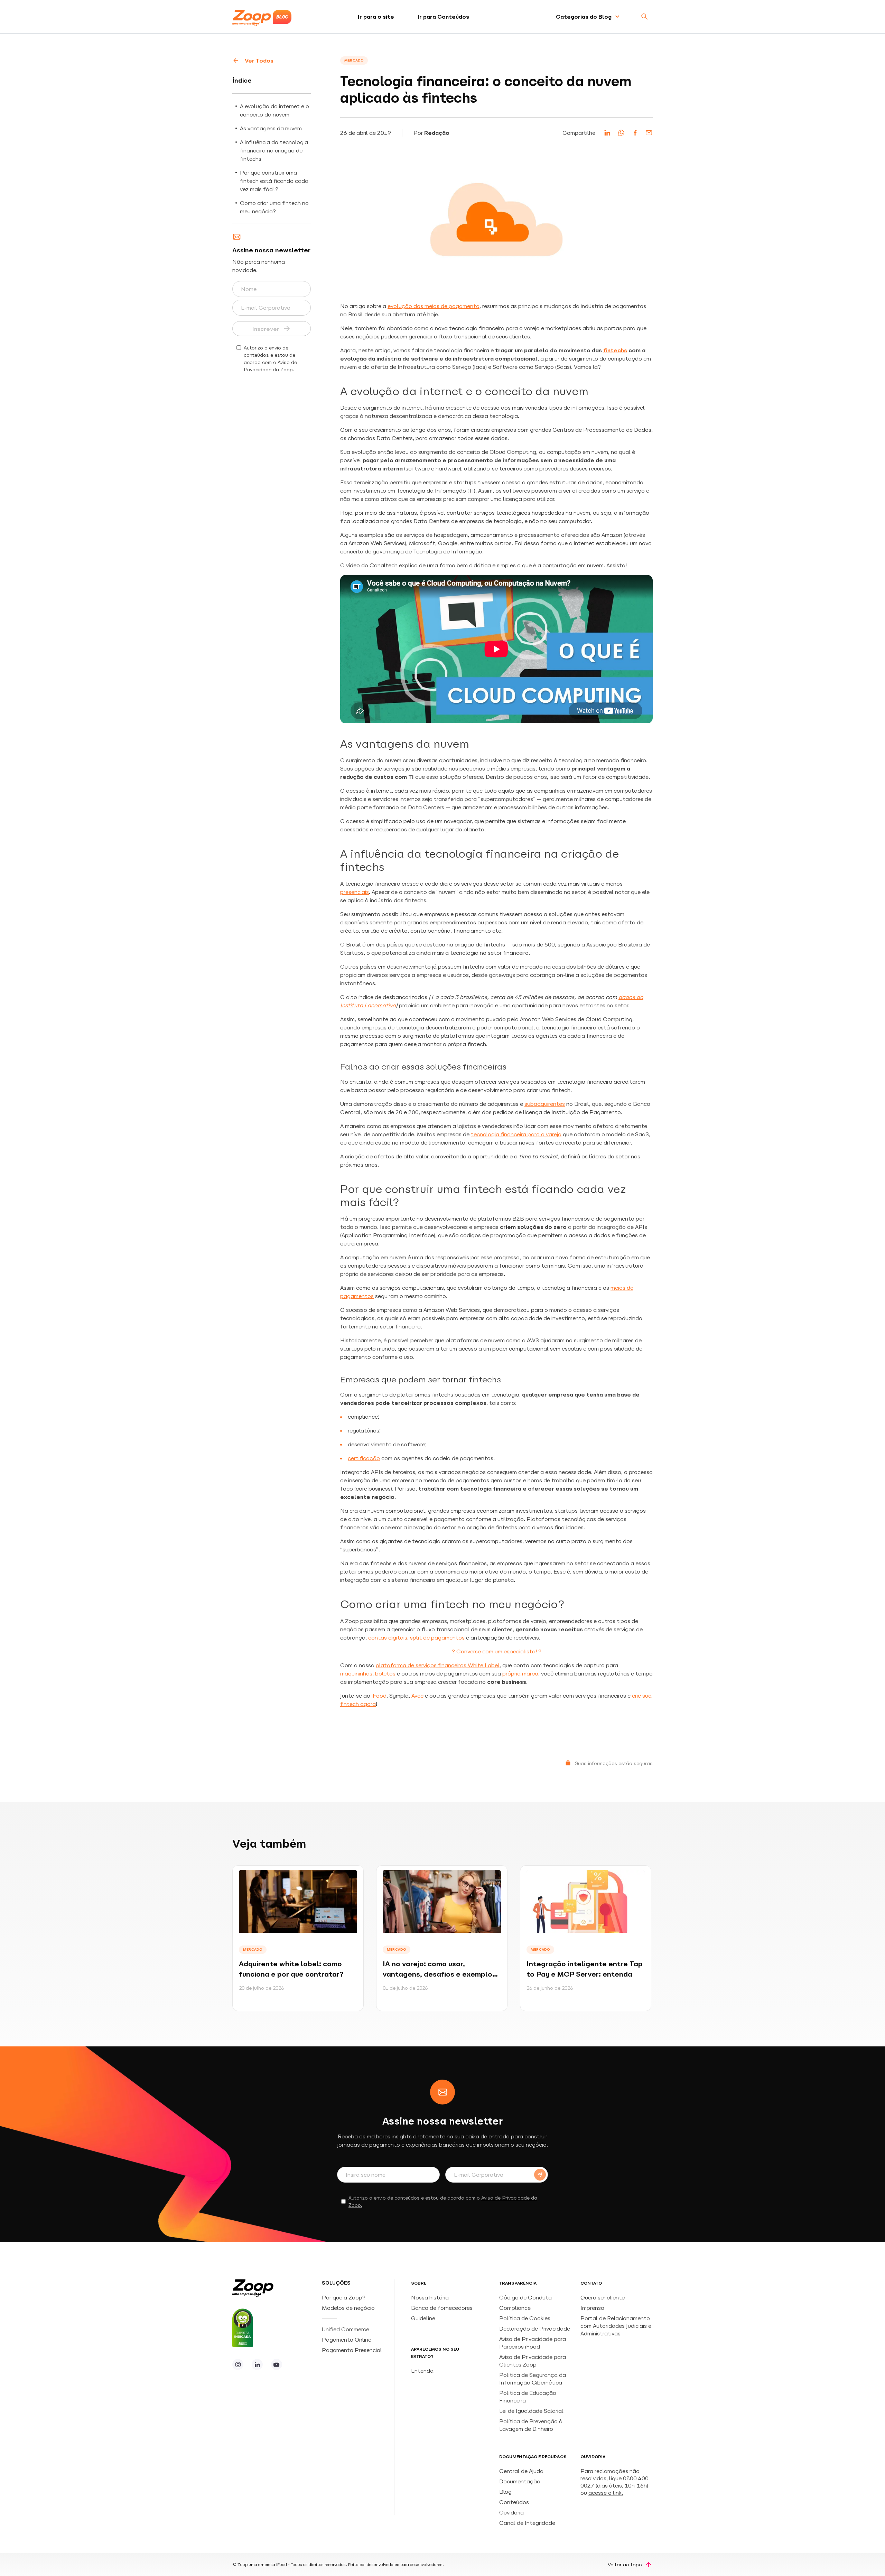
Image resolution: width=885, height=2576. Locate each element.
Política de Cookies (525, 2318)
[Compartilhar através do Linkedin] (607, 133)
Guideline (423, 2318)
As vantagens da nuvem (271, 128)
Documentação (520, 2481)
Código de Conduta (525, 2297)
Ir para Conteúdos (443, 17)
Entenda (422, 2371)
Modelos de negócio (348, 2308)
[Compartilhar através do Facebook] (635, 133)
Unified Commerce (346, 2329)
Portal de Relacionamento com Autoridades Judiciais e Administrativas (616, 2326)
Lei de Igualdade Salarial (531, 2411)
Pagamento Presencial (353, 2350)
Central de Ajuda (521, 2471)
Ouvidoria (511, 2512)
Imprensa (592, 2308)
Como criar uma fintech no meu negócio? (274, 207)
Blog (505, 2492)
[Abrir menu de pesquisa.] (644, 17)
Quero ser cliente (603, 2297)
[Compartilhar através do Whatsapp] (621, 133)
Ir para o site (376, 17)
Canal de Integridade (527, 2523)
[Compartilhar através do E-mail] (649, 133)
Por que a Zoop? (344, 2297)
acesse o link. (606, 2493)
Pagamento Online (347, 2340)
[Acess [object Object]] (238, 2364)
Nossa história (430, 2297)
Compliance (515, 2308)
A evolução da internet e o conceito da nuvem (274, 110)
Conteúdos (514, 2502)
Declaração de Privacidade (535, 2328)
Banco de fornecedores (442, 2308)
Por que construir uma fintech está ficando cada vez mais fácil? (274, 181)
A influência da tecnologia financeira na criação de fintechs (274, 150)
